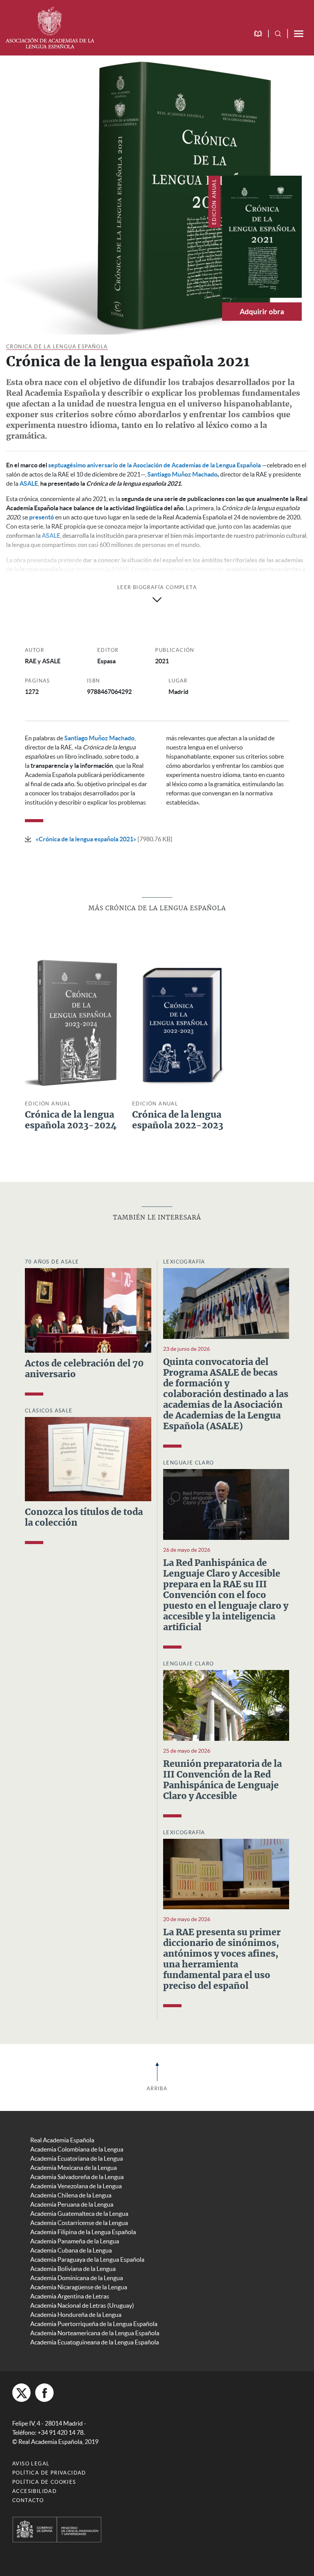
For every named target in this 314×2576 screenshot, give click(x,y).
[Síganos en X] (21, 2393)
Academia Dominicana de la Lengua (77, 2278)
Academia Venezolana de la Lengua (76, 2186)
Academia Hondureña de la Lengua (76, 2315)
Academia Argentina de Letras (70, 2296)
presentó (42, 517)
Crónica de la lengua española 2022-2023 (178, 1121)
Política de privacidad (49, 2473)
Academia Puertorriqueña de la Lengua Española (94, 2324)
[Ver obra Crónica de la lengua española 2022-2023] (180, 1022)
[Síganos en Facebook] (44, 2393)
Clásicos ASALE (49, 1411)
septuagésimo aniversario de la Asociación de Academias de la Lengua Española (155, 465)
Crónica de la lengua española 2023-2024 (71, 1121)
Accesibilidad (34, 2491)
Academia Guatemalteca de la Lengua (79, 2214)
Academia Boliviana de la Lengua (73, 2269)
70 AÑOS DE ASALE (52, 1262)
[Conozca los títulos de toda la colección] (88, 1458)
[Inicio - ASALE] (50, 27)
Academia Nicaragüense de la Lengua (79, 2287)
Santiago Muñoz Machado (182, 474)
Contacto (28, 2500)
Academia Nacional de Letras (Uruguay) (82, 2305)
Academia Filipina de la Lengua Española (83, 2232)
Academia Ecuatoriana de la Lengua (77, 2158)
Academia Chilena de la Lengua (71, 2195)
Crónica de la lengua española (57, 347)
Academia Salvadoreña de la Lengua (77, 2177)
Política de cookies (44, 2482)
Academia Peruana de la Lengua (72, 2204)
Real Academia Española (62, 2140)
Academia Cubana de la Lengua (71, 2250)
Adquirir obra (262, 312)
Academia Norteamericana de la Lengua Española (95, 2333)
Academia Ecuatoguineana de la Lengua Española (95, 2342)
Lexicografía (184, 1262)
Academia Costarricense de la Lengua (79, 2223)
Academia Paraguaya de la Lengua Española (87, 2259)
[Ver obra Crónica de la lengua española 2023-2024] (73, 1022)
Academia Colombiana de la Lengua (77, 2149)
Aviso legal (31, 2464)
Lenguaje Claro (189, 1463)
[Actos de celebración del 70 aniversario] (88, 1310)
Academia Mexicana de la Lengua (74, 2168)
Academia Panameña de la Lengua (75, 2241)
